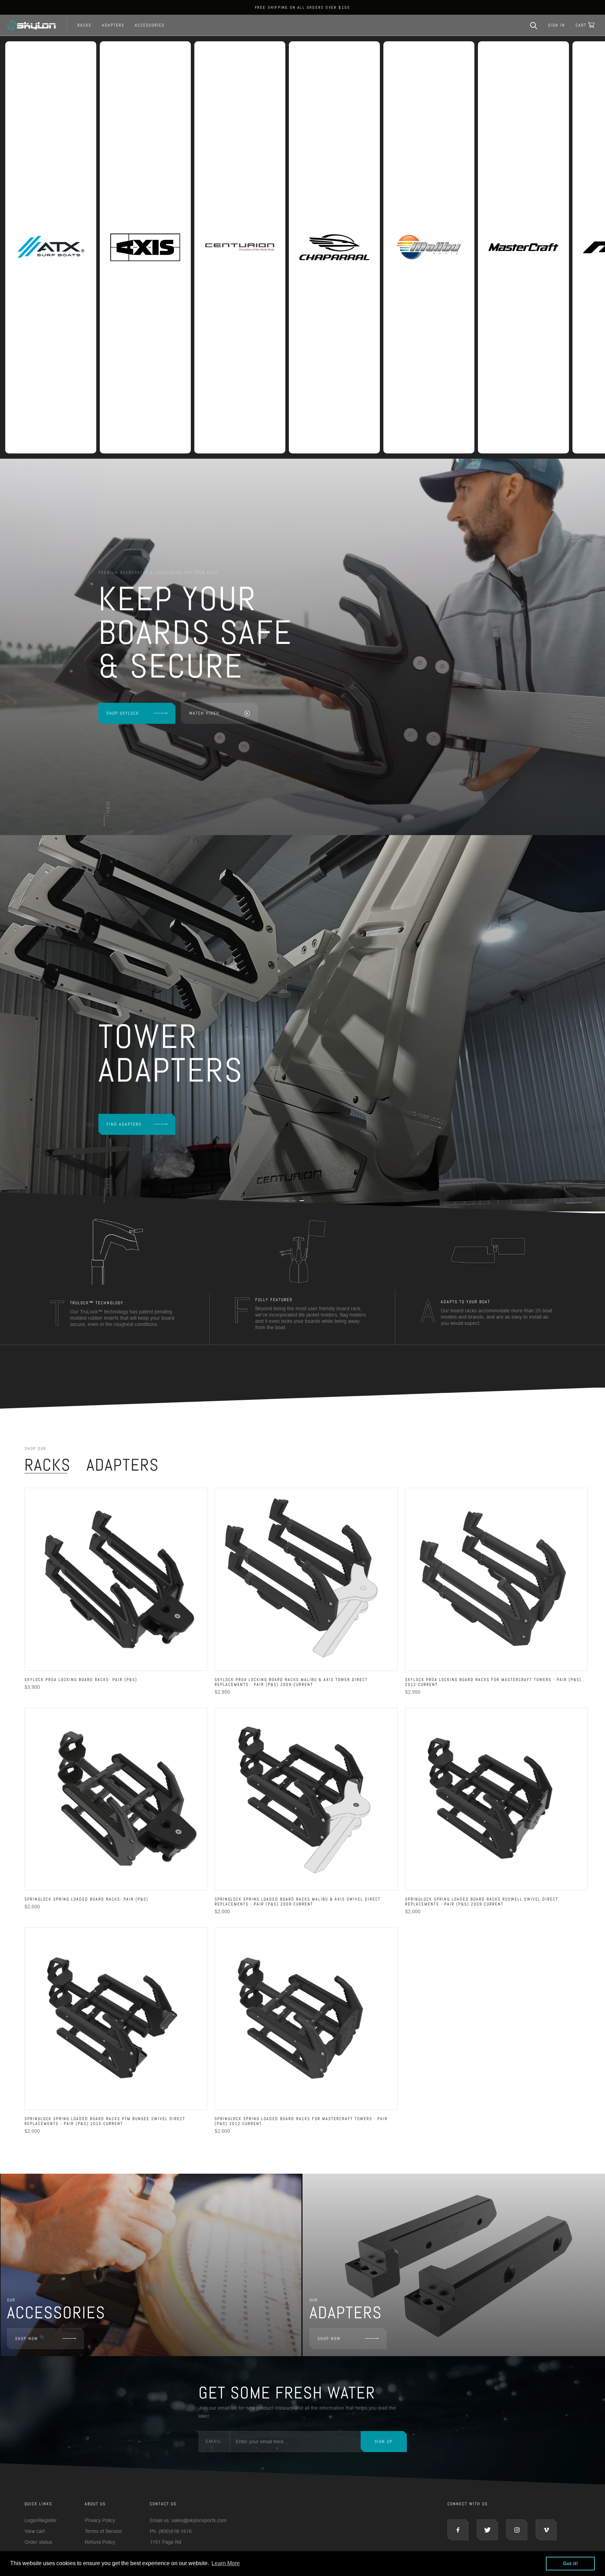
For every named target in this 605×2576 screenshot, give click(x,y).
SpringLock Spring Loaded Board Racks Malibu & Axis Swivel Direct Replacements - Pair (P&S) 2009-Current (298, 1902)
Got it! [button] (571, 2563)
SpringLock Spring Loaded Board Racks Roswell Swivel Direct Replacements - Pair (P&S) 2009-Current (482, 1902)
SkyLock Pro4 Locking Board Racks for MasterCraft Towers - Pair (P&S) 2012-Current (493, 1682)
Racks (84, 25)
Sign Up (384, 2442)
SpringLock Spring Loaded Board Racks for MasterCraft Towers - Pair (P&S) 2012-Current (301, 2121)
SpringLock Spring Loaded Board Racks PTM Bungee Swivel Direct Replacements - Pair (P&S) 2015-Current (105, 2121)
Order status (38, 2542)
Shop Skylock (123, 713)
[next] (590, 1271)
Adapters (113, 25)
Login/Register (41, 2520)
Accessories (150, 25)
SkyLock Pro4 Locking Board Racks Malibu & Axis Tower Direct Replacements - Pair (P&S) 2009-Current (291, 1682)
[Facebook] (458, 2530)
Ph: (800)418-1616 (171, 2531)
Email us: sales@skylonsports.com (188, 2520)
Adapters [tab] (123, 1465)
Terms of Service (103, 2531)
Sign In (557, 25)
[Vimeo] (546, 2530)
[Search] (534, 25)
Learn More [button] (226, 2563)
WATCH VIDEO (204, 713)
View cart (35, 2531)
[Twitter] (487, 2530)
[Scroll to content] (107, 813)
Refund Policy (100, 2542)
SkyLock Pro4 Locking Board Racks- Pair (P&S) (81, 1680)
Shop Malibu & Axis (130, 1141)
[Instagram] (517, 2530)
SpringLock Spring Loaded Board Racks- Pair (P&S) (86, 1899)
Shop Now (27, 2339)
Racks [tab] (48, 1465)
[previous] (15, 1271)
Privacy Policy (100, 2520)
